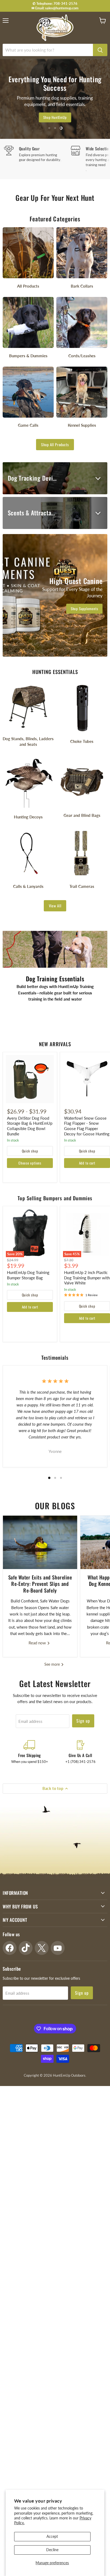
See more (53, 1664)
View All (55, 906)
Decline (52, 2550)
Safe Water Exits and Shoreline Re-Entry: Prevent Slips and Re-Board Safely (40, 1584)
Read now (38, 1643)
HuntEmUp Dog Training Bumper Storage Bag (28, 1275)
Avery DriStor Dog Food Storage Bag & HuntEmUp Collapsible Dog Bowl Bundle (30, 1126)
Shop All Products (55, 444)
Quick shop (30, 1151)
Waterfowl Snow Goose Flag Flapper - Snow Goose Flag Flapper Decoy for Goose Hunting (87, 1126)
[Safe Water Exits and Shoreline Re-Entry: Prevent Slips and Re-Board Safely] (40, 1542)
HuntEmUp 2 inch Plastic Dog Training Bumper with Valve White (87, 1278)
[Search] (100, 50)
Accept (52, 2536)
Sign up (83, 1721)
